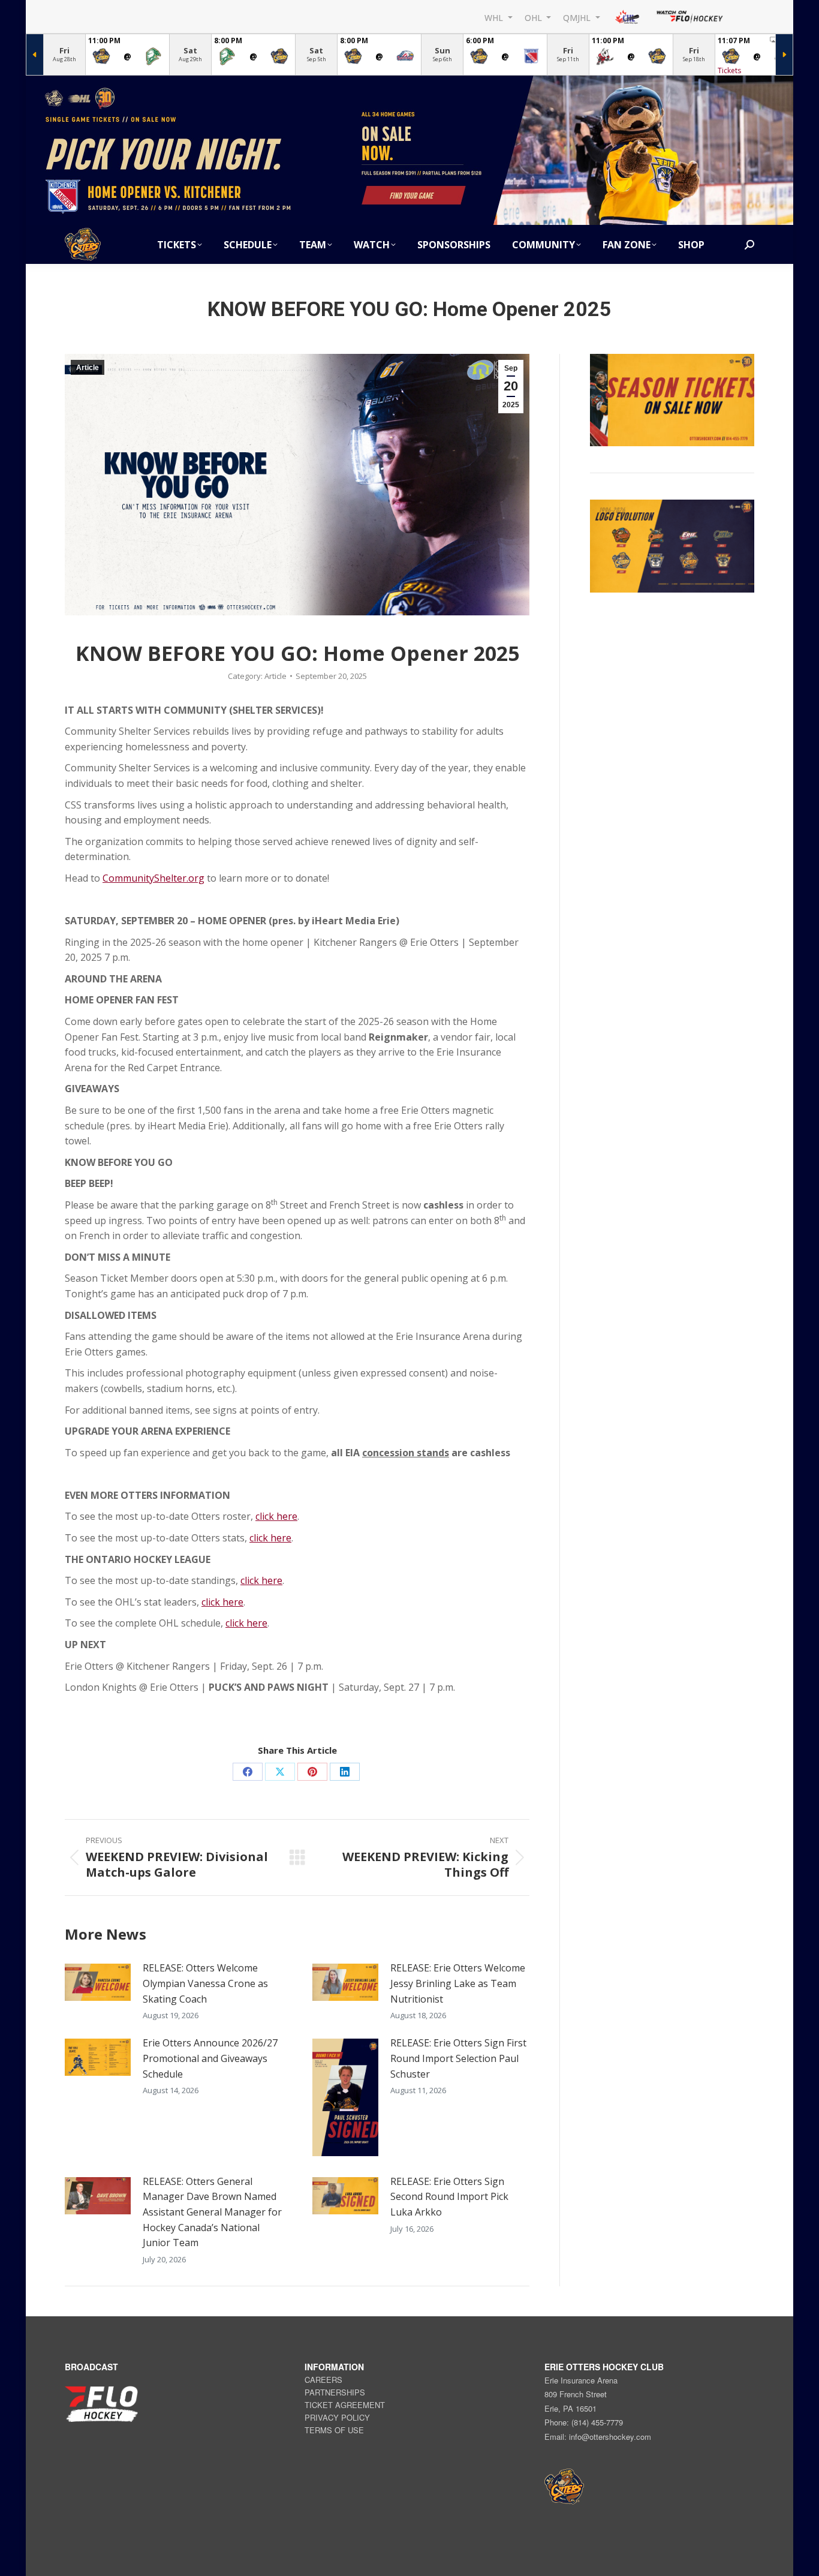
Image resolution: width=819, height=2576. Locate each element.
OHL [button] (535, 17)
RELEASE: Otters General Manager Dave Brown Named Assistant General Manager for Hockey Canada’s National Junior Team (212, 2212)
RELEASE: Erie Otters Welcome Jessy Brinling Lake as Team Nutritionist (458, 1983)
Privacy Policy (337, 2417)
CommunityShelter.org (153, 878)
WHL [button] (495, 17)
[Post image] (98, 1982)
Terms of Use (334, 2430)
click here (276, 1516)
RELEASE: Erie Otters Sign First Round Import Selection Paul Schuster (458, 2058)
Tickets (729, 70)
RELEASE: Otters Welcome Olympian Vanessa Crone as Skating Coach (205, 1983)
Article (88, 368)
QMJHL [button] (578, 17)
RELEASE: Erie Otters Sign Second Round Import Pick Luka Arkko (449, 2197)
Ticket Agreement (345, 2405)
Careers (323, 2380)
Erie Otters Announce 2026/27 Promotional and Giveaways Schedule (210, 2058)
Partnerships (335, 2392)
